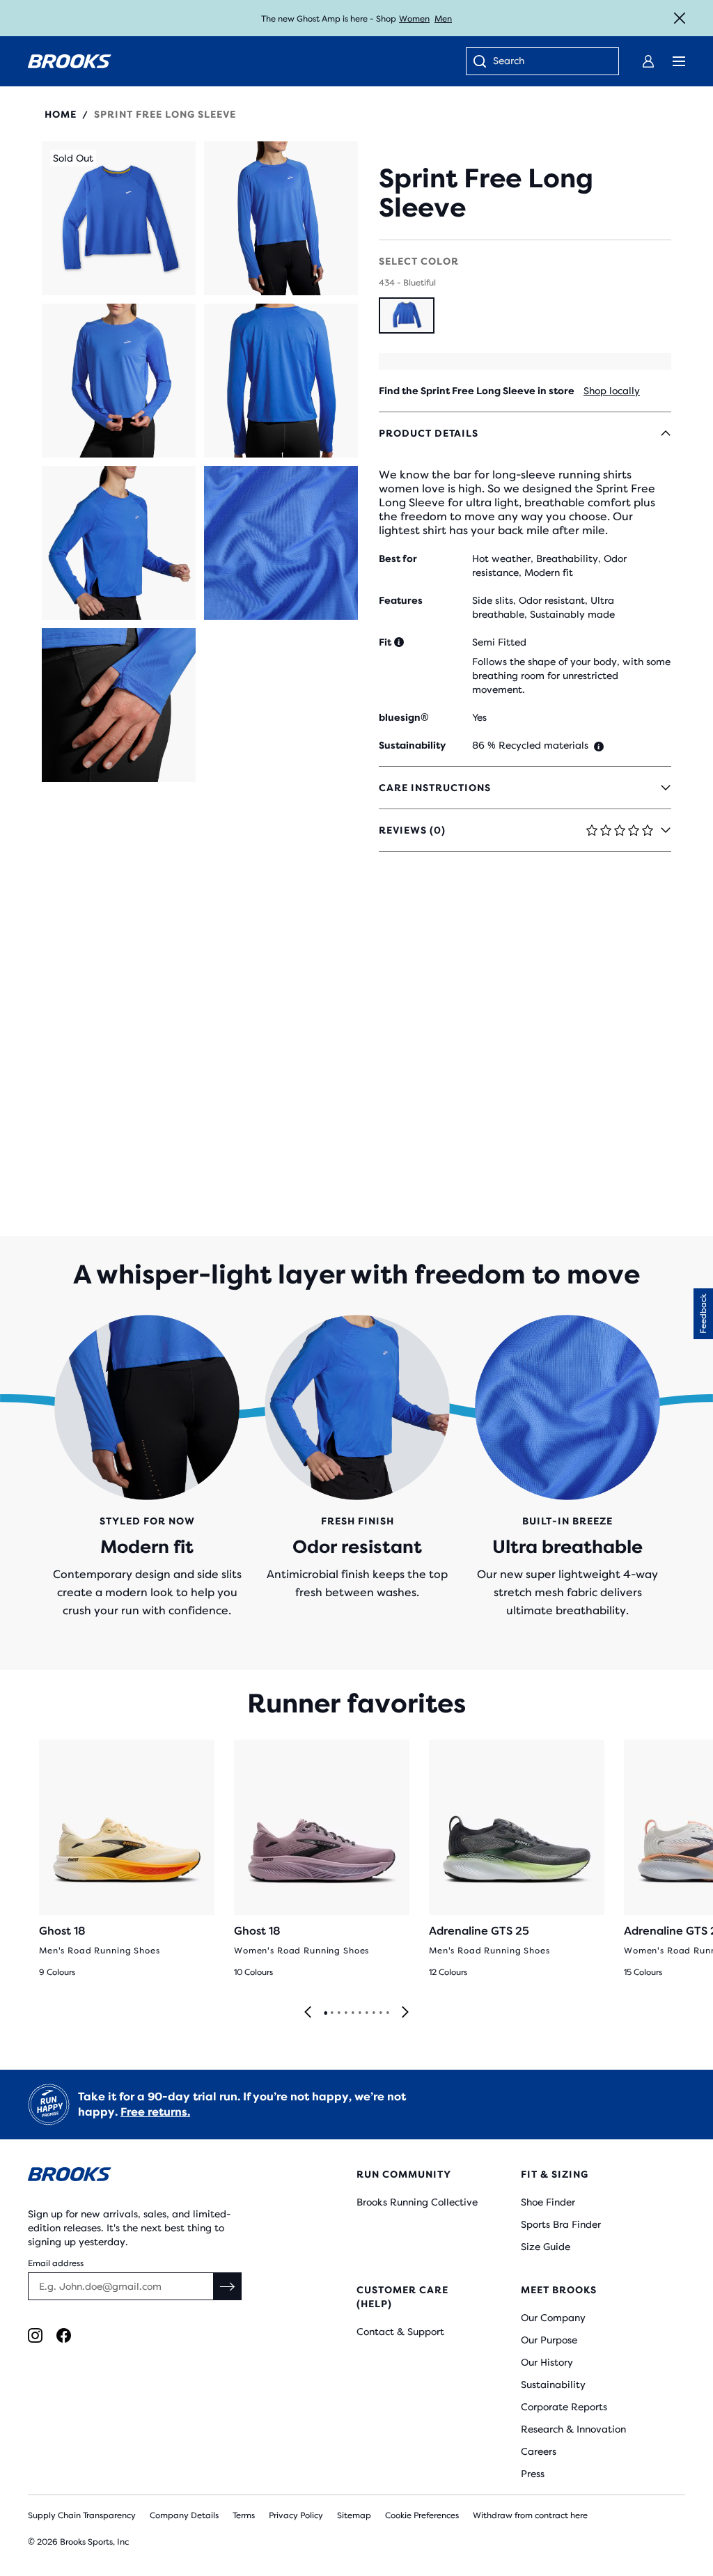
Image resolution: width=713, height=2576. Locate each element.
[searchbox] (549, 62)
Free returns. (155, 2112)
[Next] (405, 2013)
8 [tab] (373, 2013)
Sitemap (354, 2515)
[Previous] (308, 2013)
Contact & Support (400, 2332)
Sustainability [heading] (412, 745)
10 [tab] (387, 2013)
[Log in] (648, 61)
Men (443, 19)
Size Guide (546, 2247)
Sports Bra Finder (561, 2224)
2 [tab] (331, 2013)
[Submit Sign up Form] (228, 2286)
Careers (539, 2451)
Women (414, 19)
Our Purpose (549, 2340)
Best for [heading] (398, 559)
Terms (244, 2515)
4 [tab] (345, 2013)
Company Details (184, 2515)
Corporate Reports (564, 2407)
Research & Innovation (573, 2429)
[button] (119, 218)
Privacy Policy (296, 2515)
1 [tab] (325, 2013)
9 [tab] (380, 2013)
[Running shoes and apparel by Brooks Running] (70, 61)
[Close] (680, 18)
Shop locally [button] (612, 391)
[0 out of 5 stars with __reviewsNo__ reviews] (525, 149)
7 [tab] (366, 2013)
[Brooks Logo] (165, 2177)
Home (61, 114)
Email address (56, 2263)
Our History (547, 2362)
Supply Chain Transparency (82, 2515)
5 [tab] (352, 2013)
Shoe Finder (548, 2202)
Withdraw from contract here (530, 2515)
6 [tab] (359, 2013)
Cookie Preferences (422, 2515)
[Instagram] (35, 2335)
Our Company (553, 2318)
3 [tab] (338, 2013)
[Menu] (679, 61)
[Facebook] (64, 2335)
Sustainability (553, 2384)
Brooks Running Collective (417, 2202)
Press (533, 2474)
